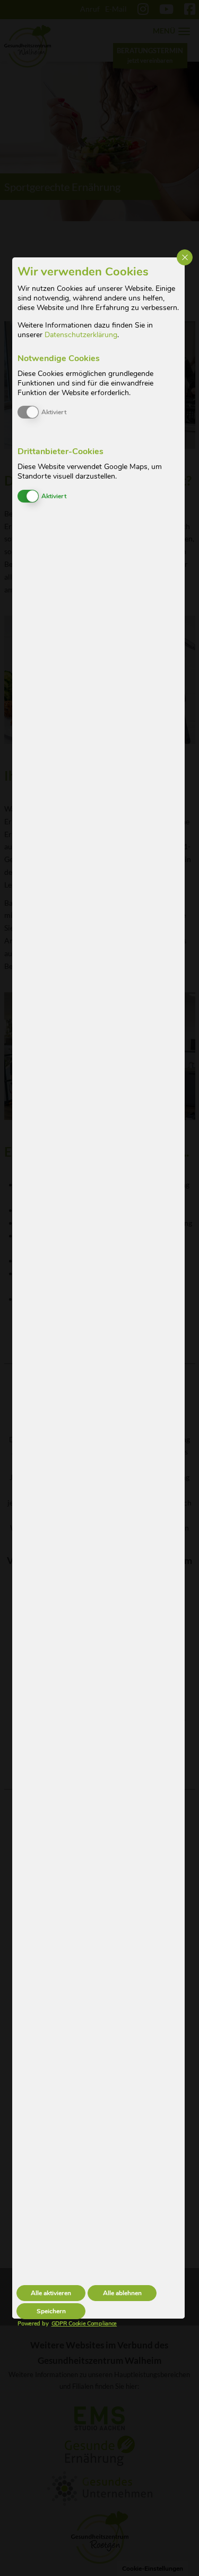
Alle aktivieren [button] (51, 2293)
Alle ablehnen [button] (122, 2293)
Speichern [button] (51, 2311)
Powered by (55, 2324)
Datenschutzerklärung (81, 335)
